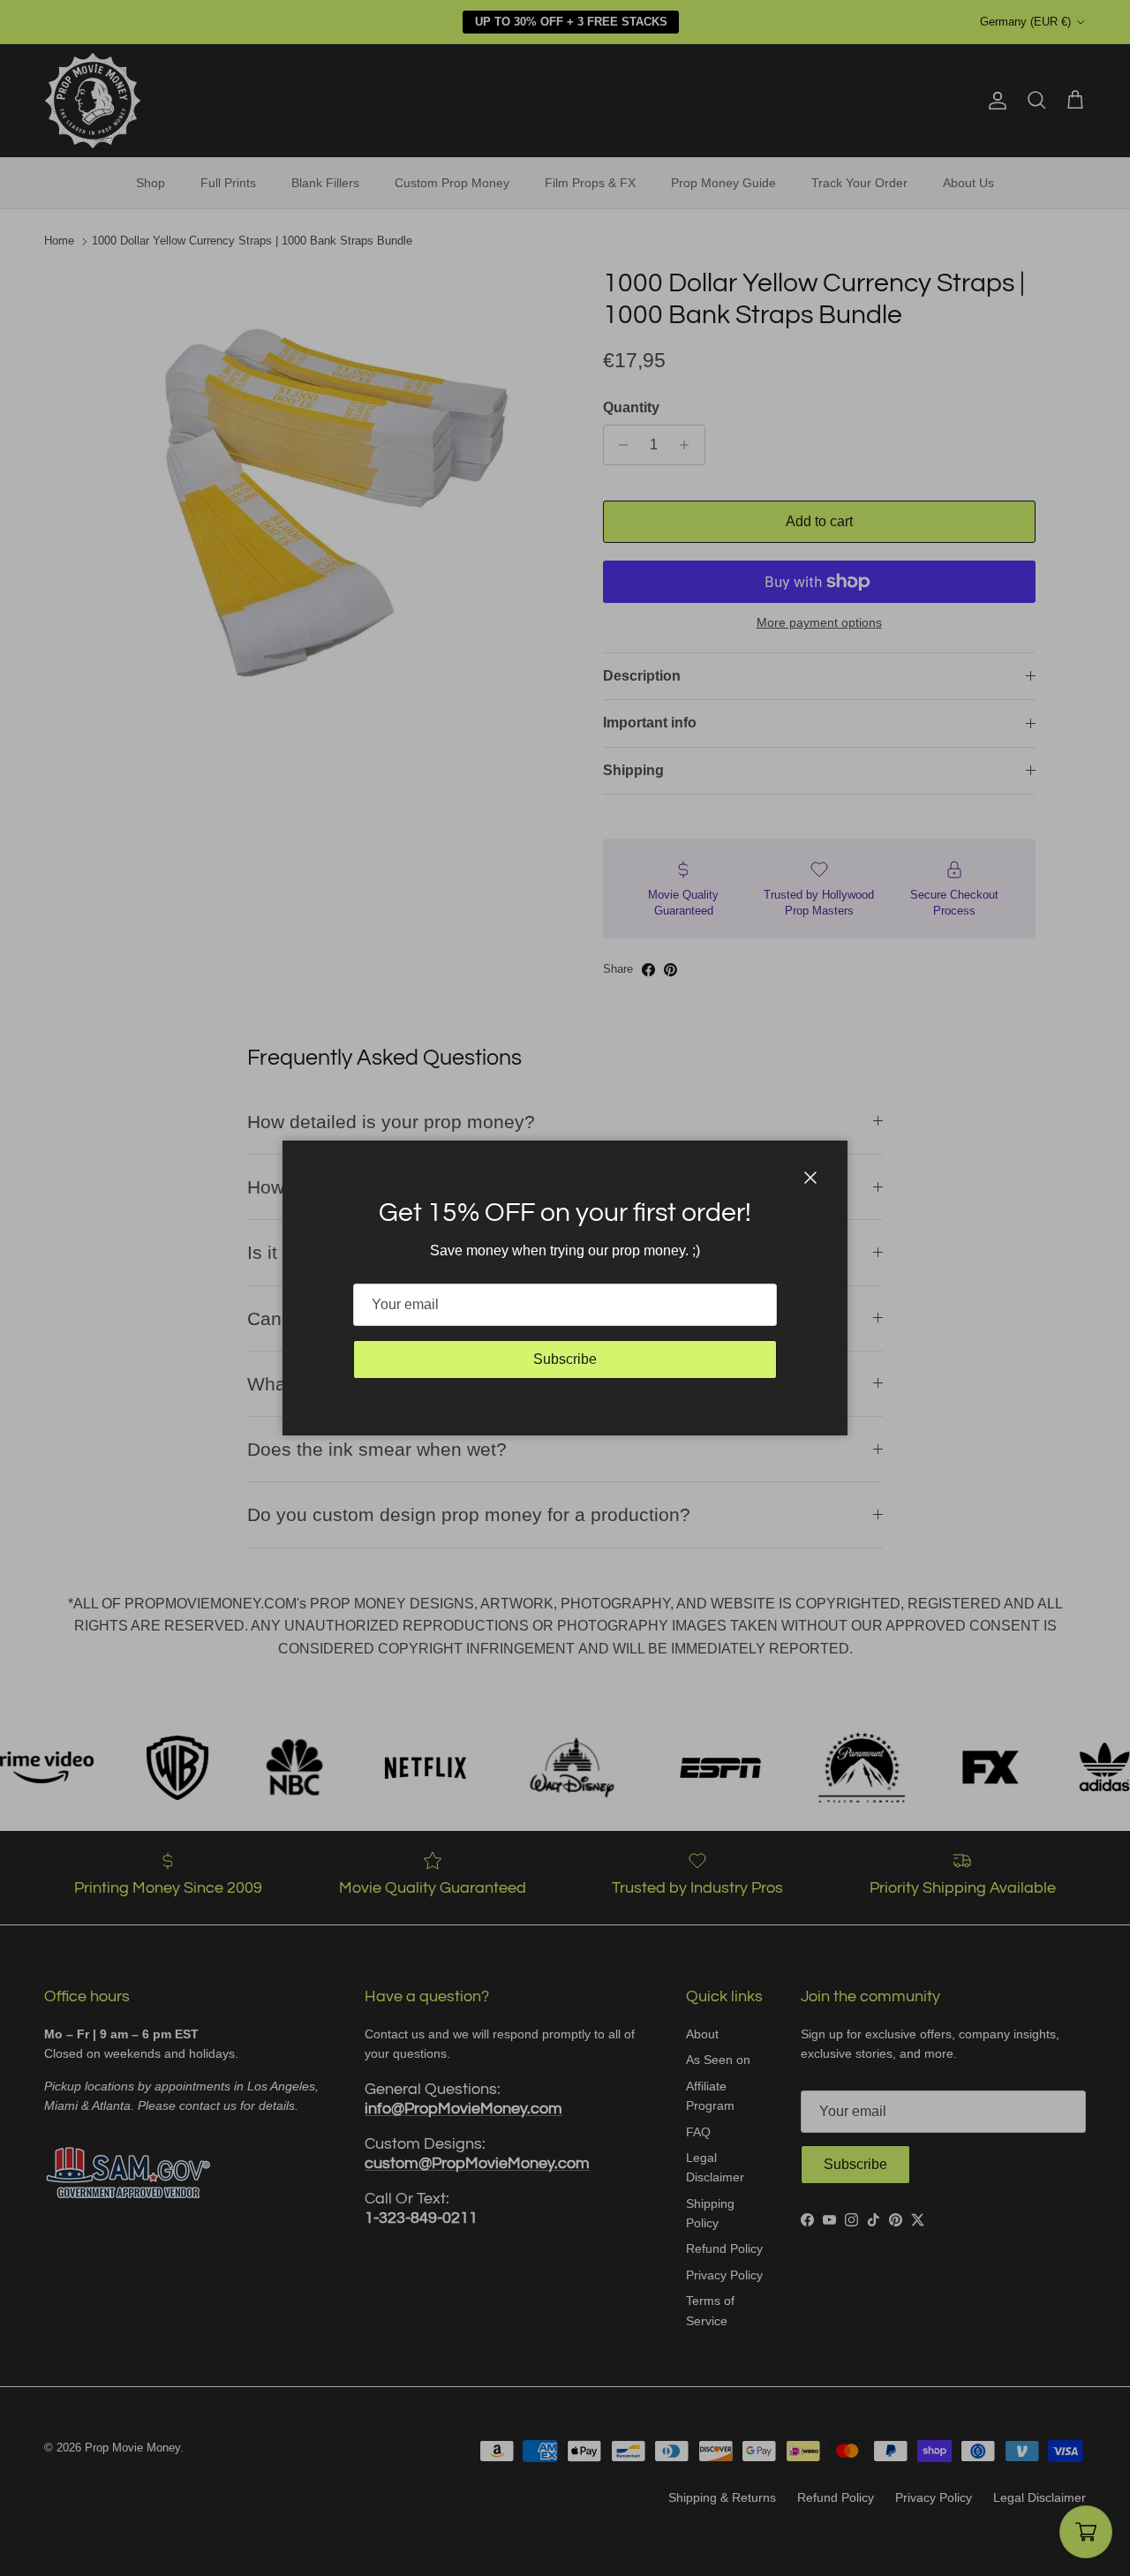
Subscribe (565, 1359)
